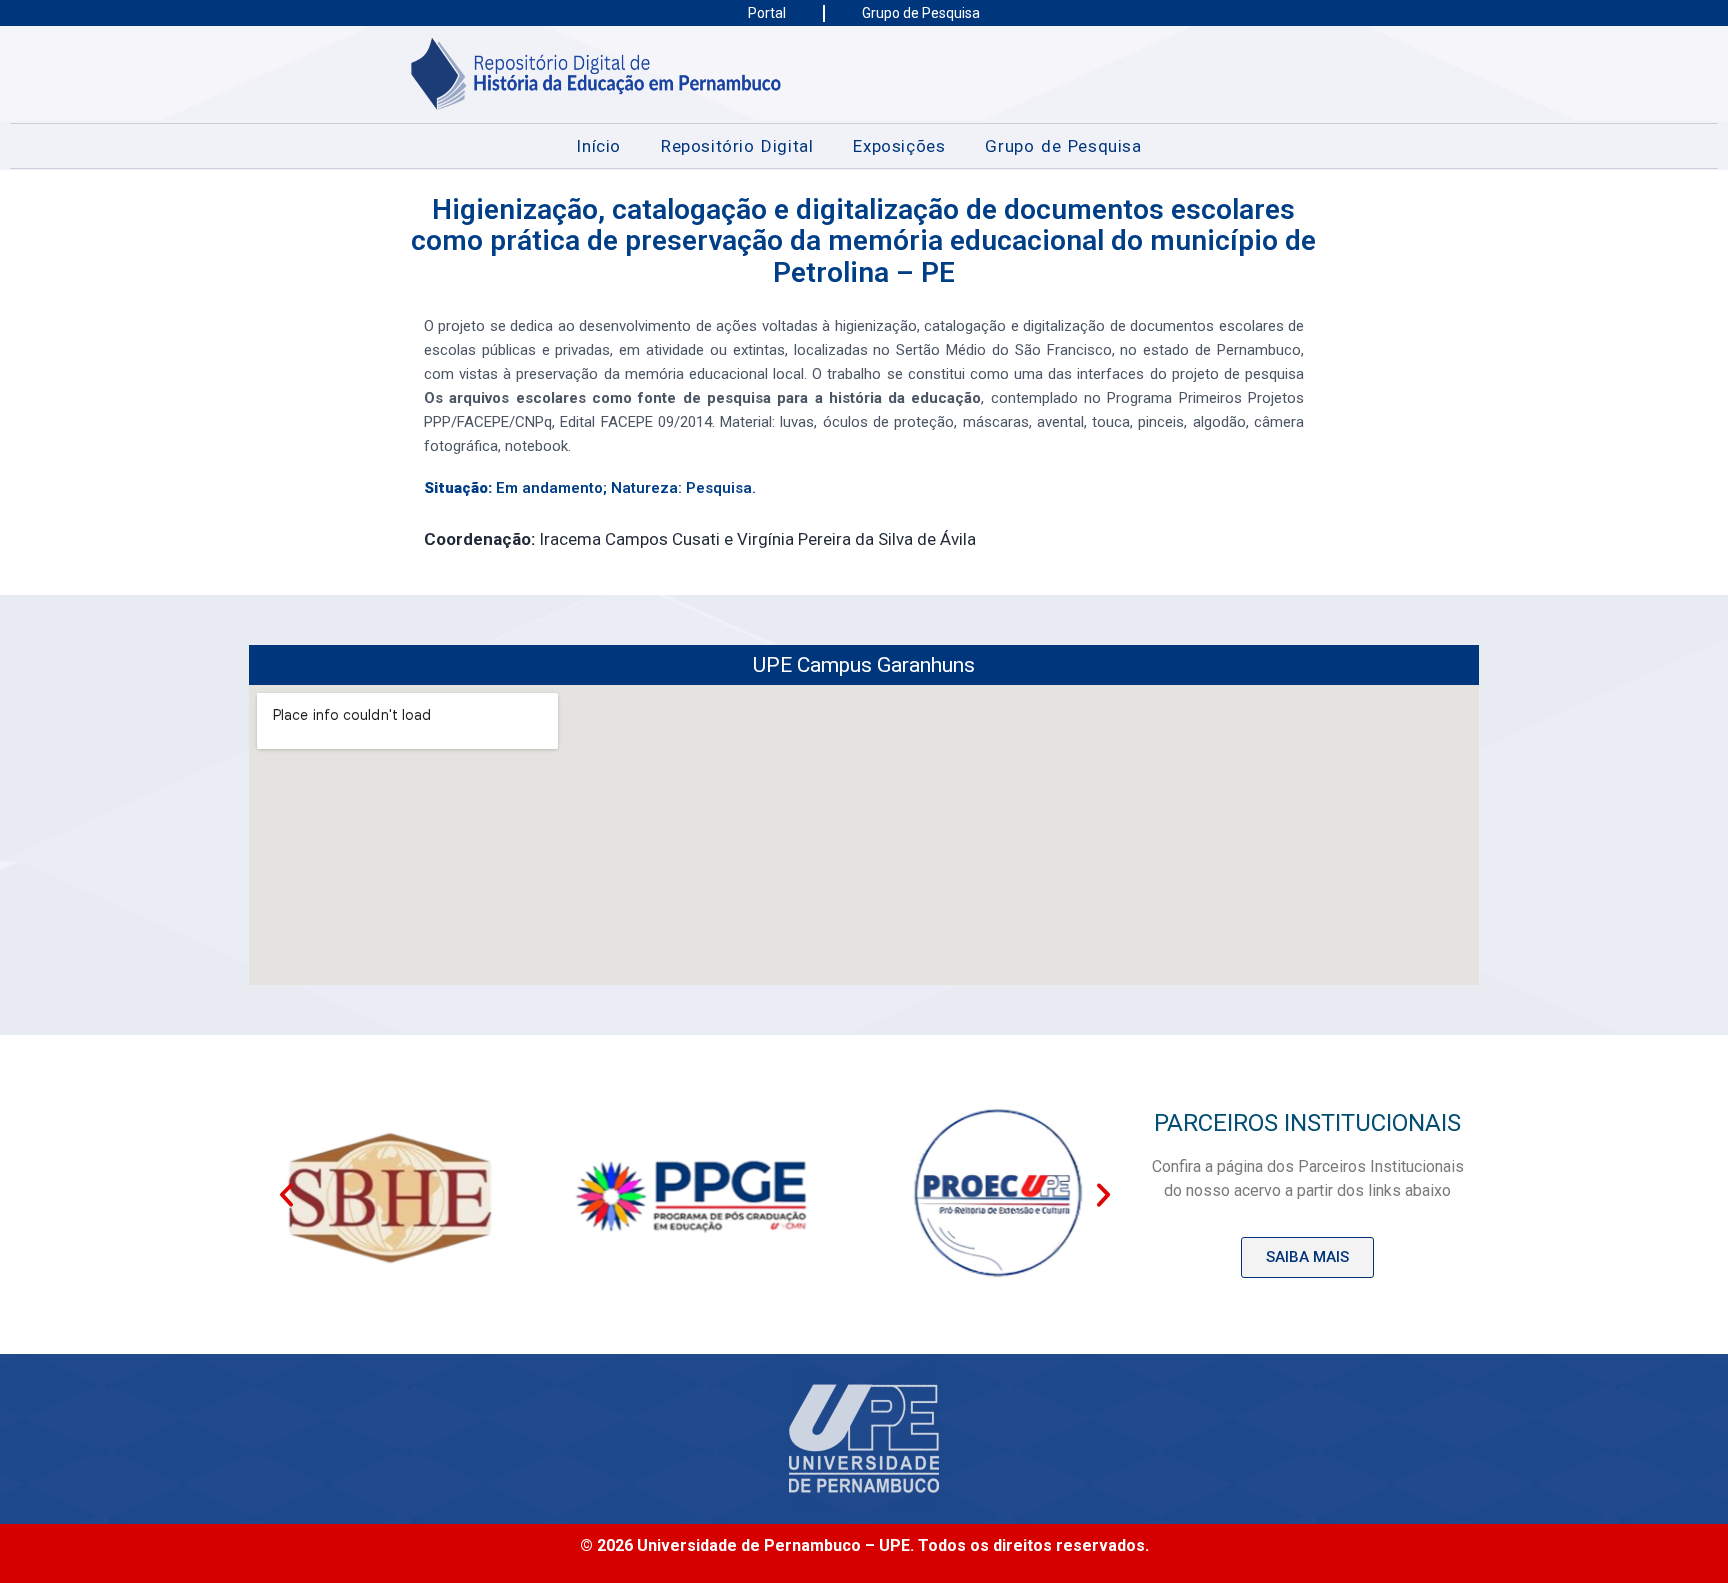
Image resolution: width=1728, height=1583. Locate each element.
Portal (767, 13)
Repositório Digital (737, 146)
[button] (286, 1194)
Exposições (899, 146)
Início (598, 146)
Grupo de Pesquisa (921, 13)
